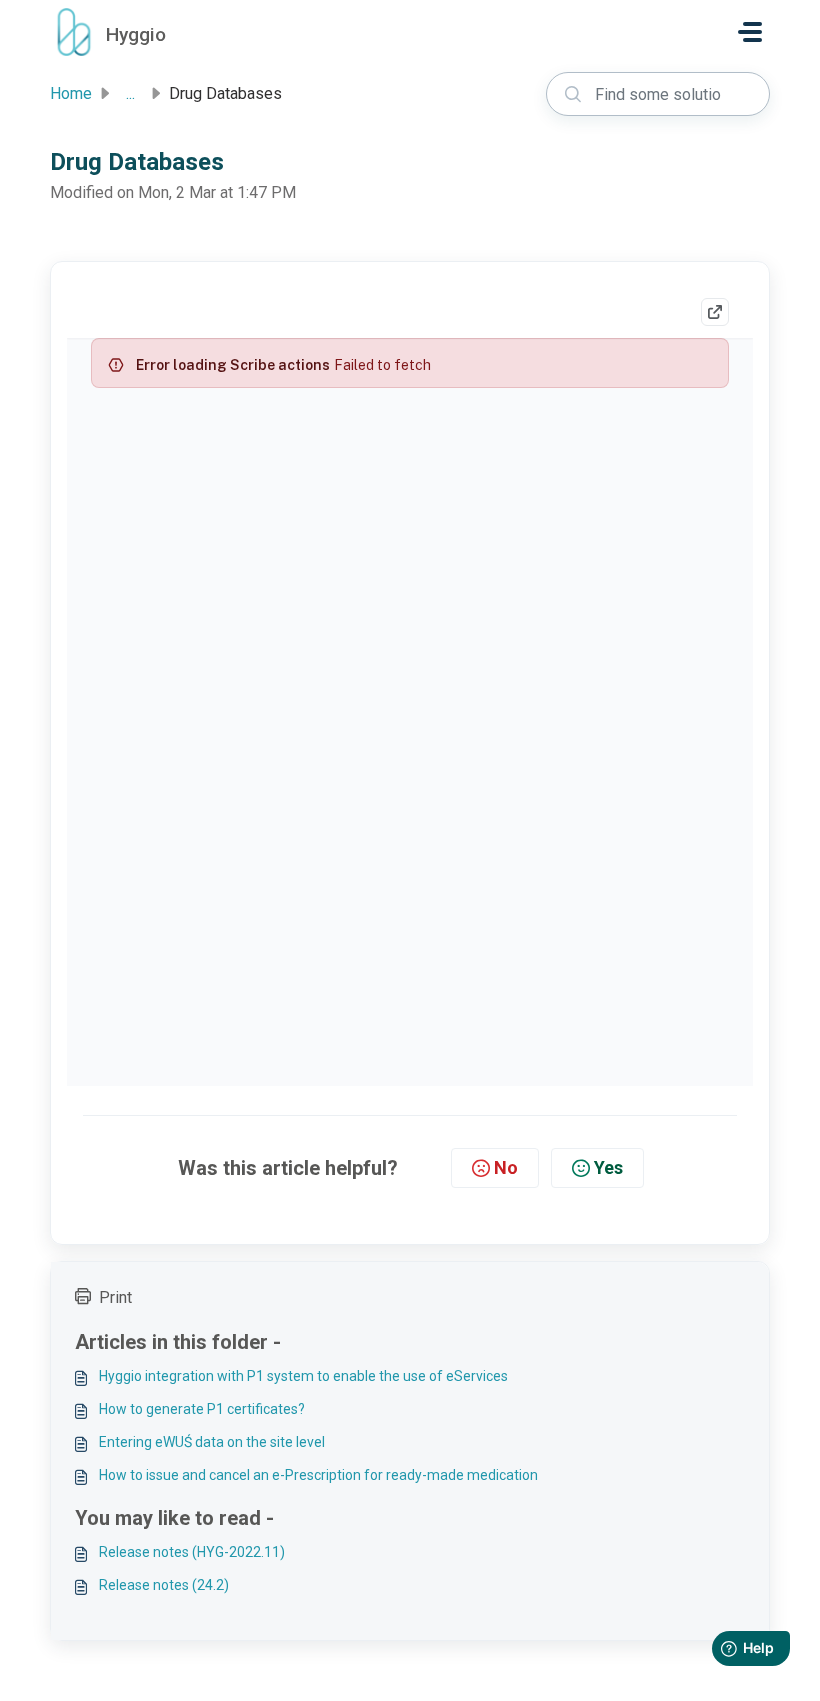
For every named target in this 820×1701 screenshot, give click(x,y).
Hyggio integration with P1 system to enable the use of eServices (303, 1376)
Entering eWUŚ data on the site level (212, 1442)
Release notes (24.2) (164, 1585)
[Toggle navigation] (750, 32)
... (130, 93)
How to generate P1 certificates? (202, 1409)
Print (115, 1297)
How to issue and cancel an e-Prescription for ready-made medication (318, 1475)
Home (71, 93)
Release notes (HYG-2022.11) (192, 1552)
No (506, 1167)
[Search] (573, 94)
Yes (608, 1167)
